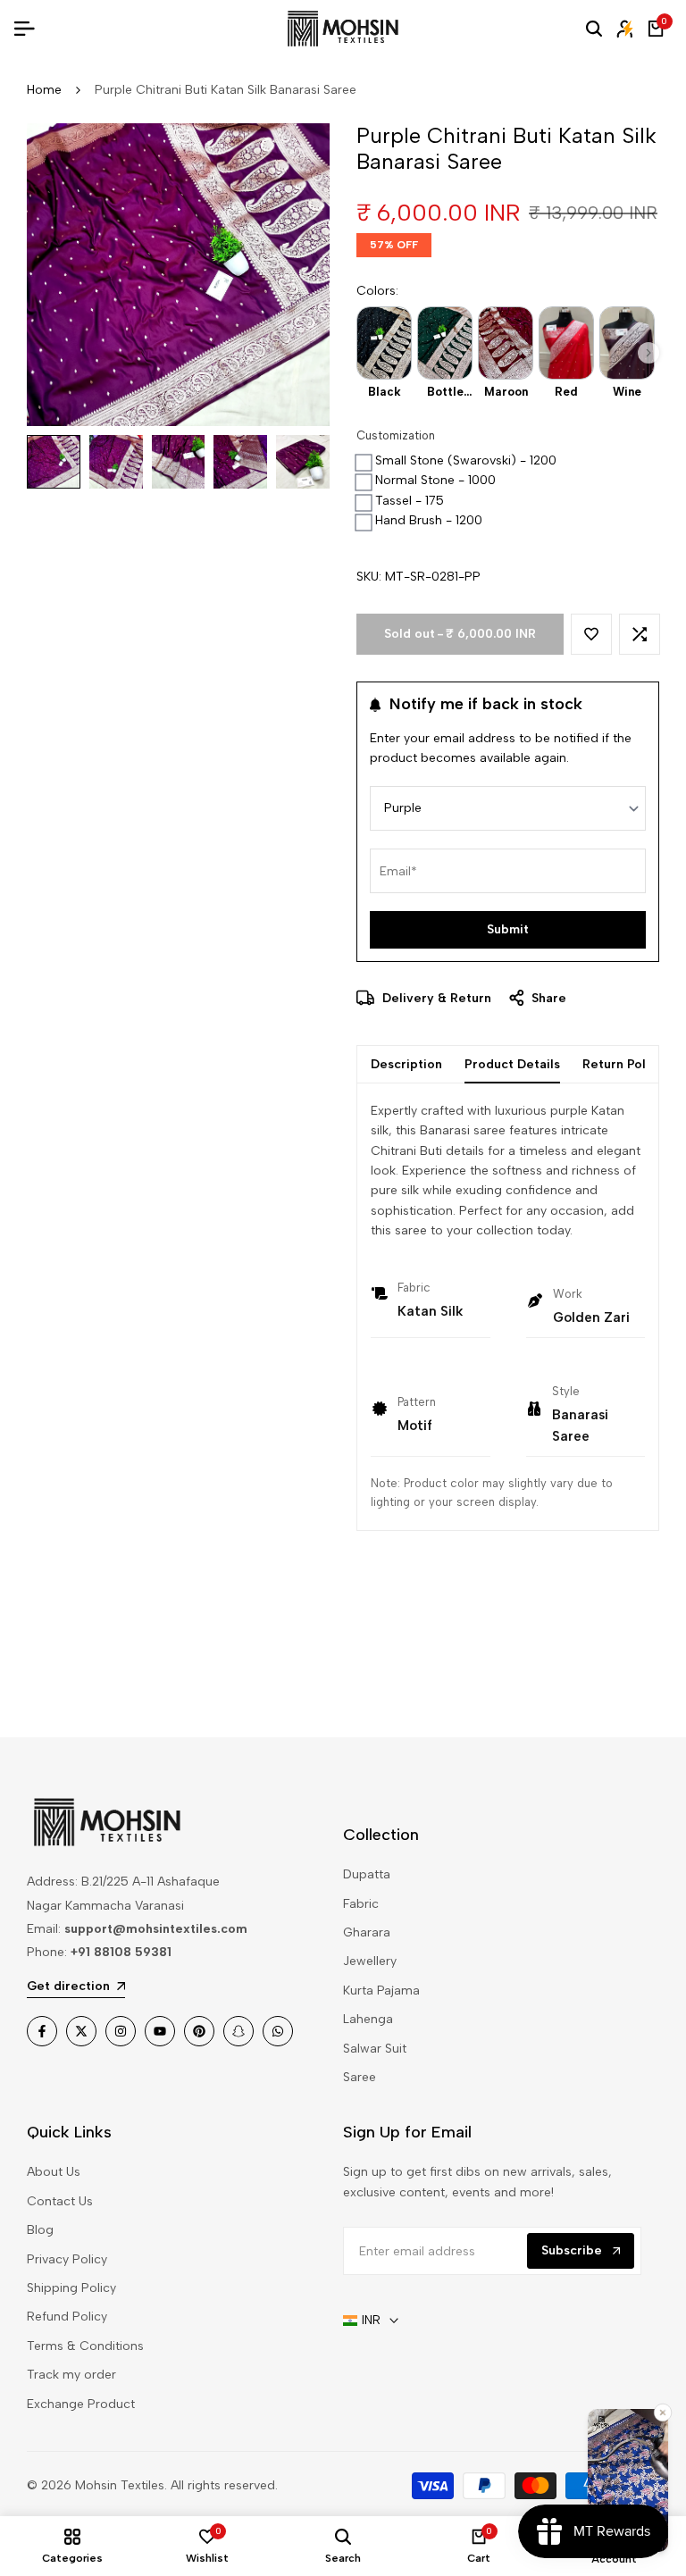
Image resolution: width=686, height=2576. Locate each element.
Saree (360, 2077)
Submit (508, 929)
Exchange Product (81, 2404)
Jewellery (370, 1961)
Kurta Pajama (381, 1991)
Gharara (367, 1932)
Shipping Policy (71, 2288)
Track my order (71, 2375)
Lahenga (368, 2019)
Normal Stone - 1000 (435, 480)
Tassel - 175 (410, 501)
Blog (40, 2230)
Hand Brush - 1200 (429, 520)
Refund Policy (67, 2317)
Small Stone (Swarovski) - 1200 (466, 460)
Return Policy (623, 1064)
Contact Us (60, 2201)
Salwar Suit (375, 2049)
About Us (54, 2172)
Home (44, 90)
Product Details (512, 1064)
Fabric (361, 1904)
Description (406, 1064)
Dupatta (367, 1874)
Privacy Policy (67, 2259)
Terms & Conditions (85, 2346)
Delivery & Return (435, 998)
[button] (648, 353)
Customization (396, 435)
